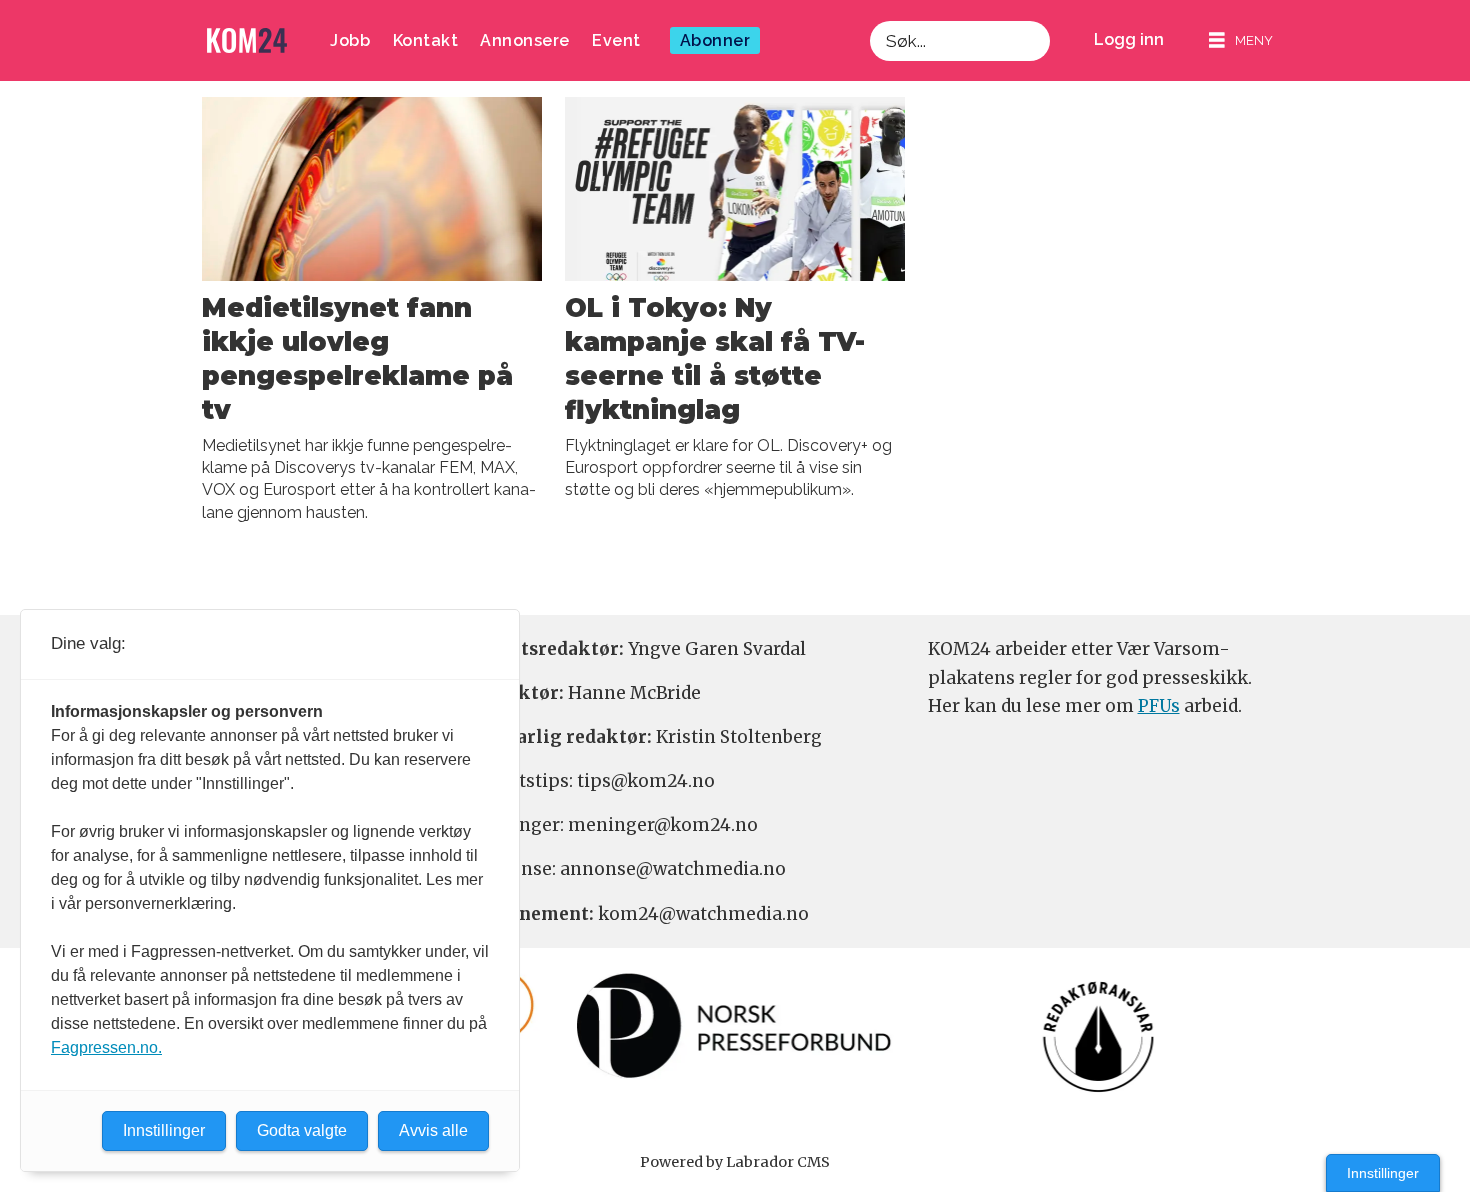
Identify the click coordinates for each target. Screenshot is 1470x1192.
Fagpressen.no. (106, 1047)
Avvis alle (433, 1130)
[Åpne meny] (1241, 40)
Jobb (350, 40)
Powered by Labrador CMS (735, 1162)
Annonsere (525, 40)
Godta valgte (302, 1130)
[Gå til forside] (247, 40)
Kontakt (426, 40)
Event (616, 40)
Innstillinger (1383, 1173)
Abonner (715, 40)
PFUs (1159, 706)
